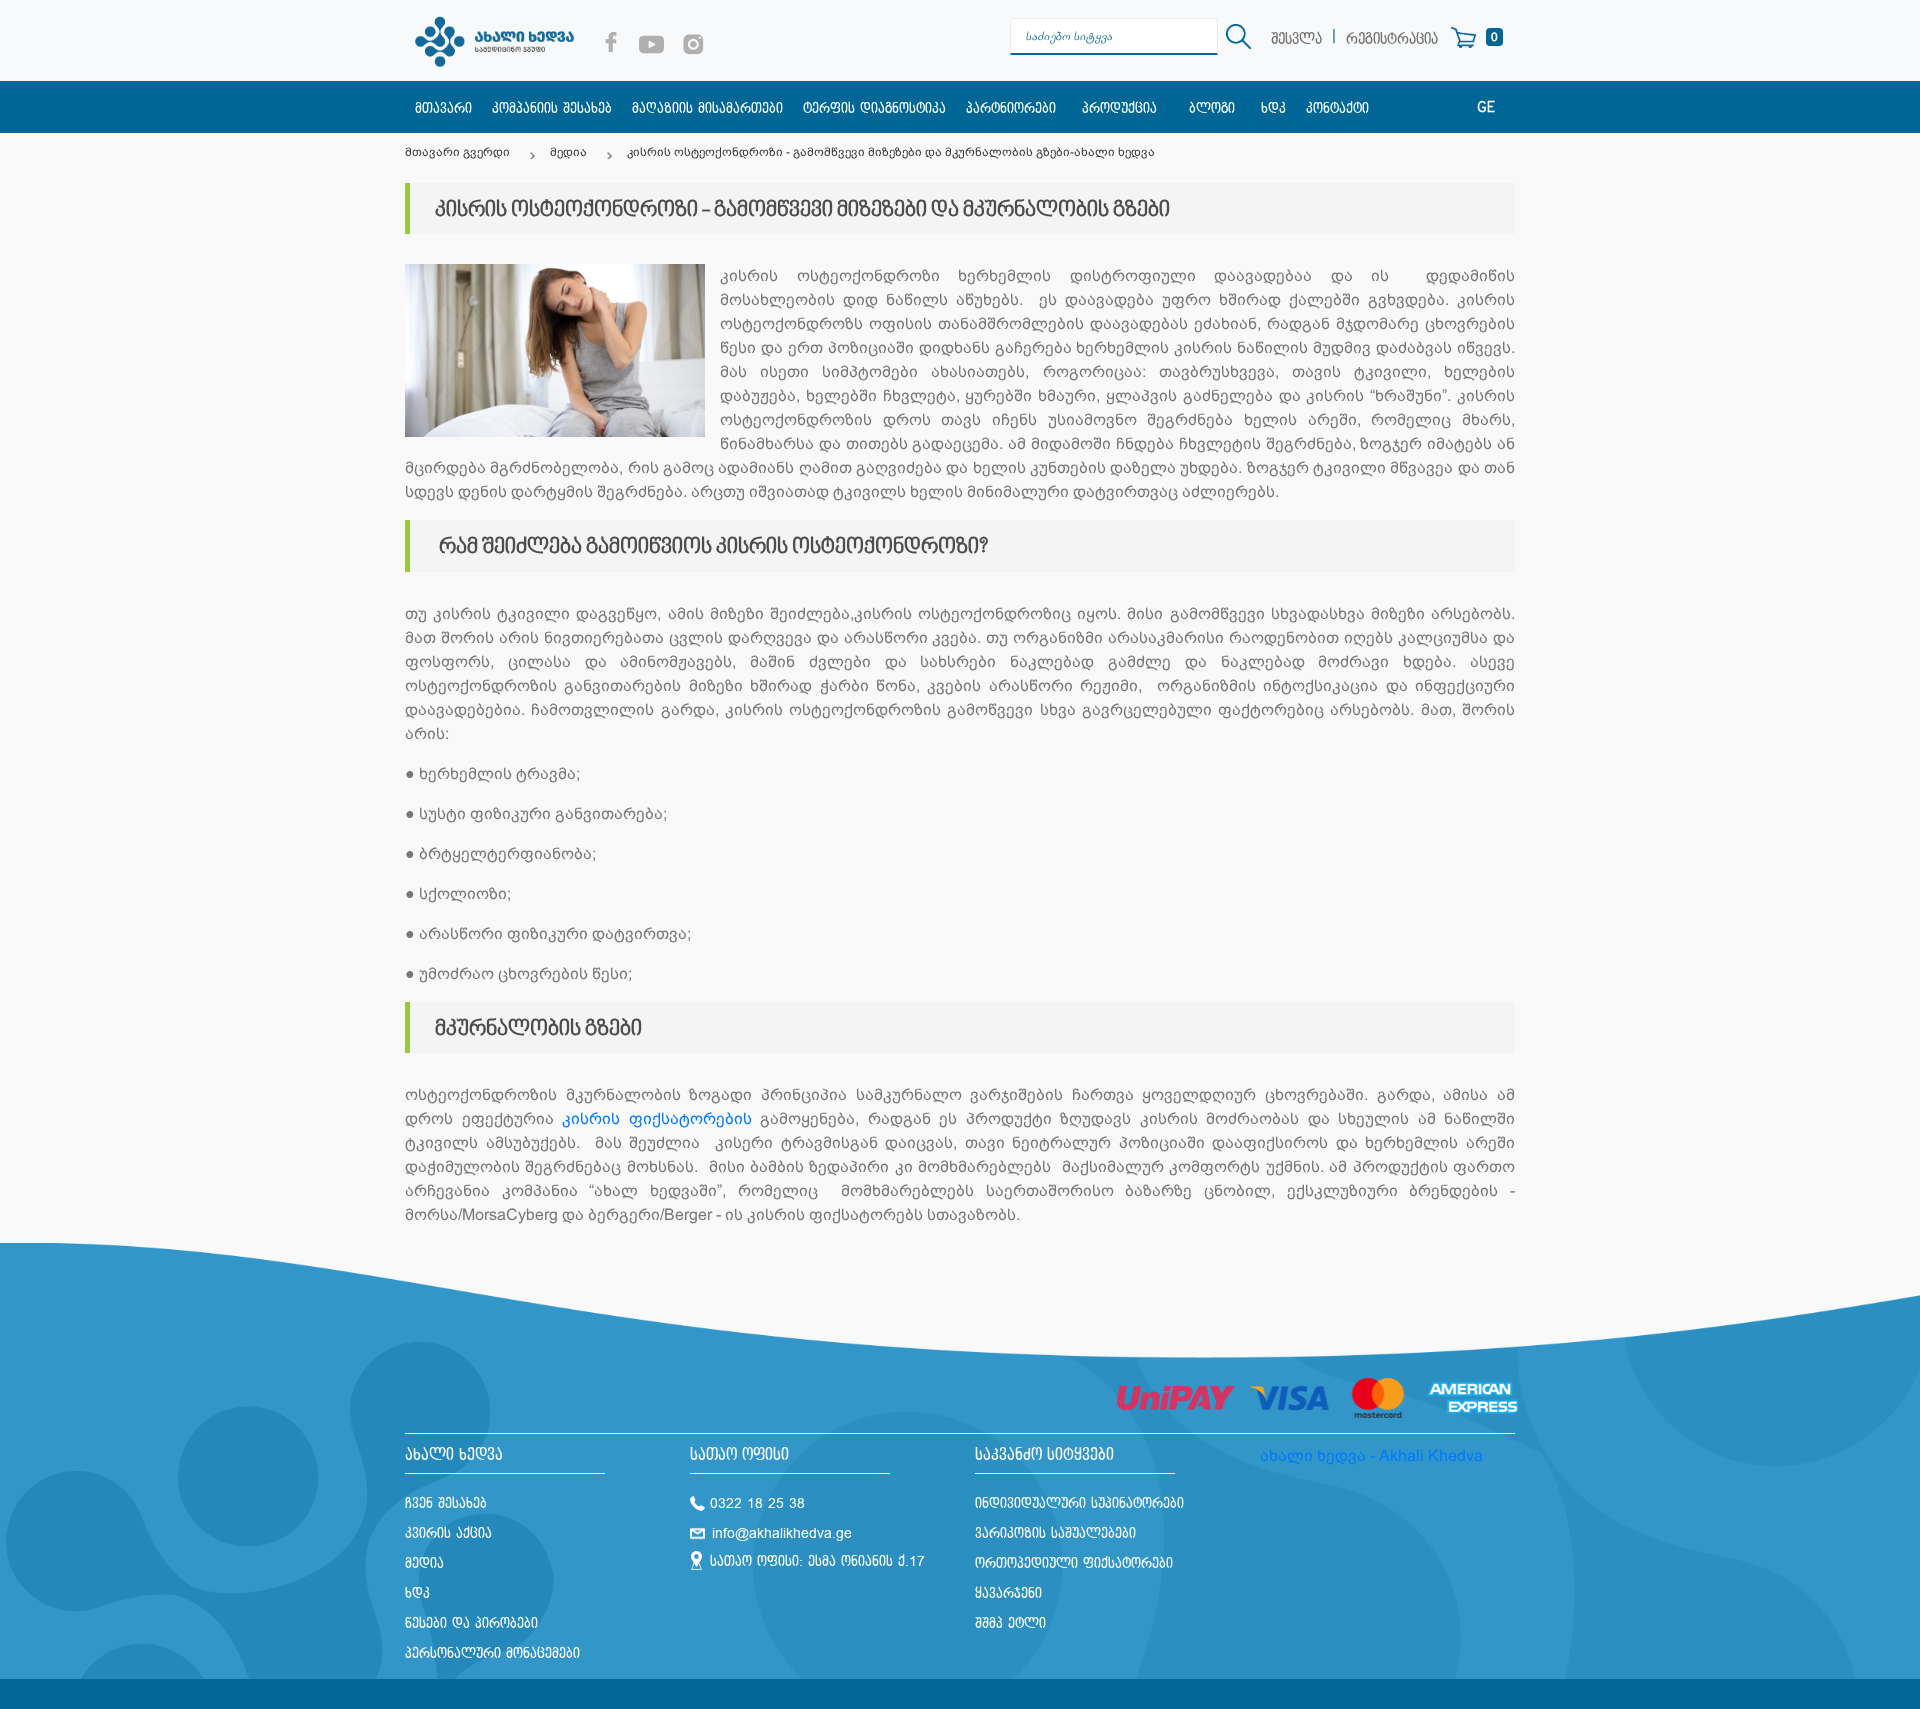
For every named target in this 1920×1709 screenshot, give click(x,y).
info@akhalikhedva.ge (782, 1533)
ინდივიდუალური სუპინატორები (1079, 1503)
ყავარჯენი (1008, 1593)
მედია (568, 152)
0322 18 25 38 (757, 1503)
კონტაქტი (1337, 108)
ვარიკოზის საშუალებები (1055, 1533)
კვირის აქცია (448, 1533)
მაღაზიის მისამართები (707, 108)
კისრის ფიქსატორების (661, 1118)
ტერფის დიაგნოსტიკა (874, 108)
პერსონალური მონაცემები (492, 1653)
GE (1486, 108)
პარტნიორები (1011, 108)
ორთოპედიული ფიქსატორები (1074, 1563)
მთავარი (443, 108)
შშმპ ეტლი (1010, 1623)
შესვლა (1296, 39)
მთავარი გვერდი (457, 152)
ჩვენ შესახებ (446, 1503)
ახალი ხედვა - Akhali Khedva (1371, 1455)
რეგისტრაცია (1392, 39)
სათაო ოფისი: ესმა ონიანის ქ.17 (817, 1561)
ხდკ (1273, 108)
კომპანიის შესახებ (552, 108)
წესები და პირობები (471, 1623)
